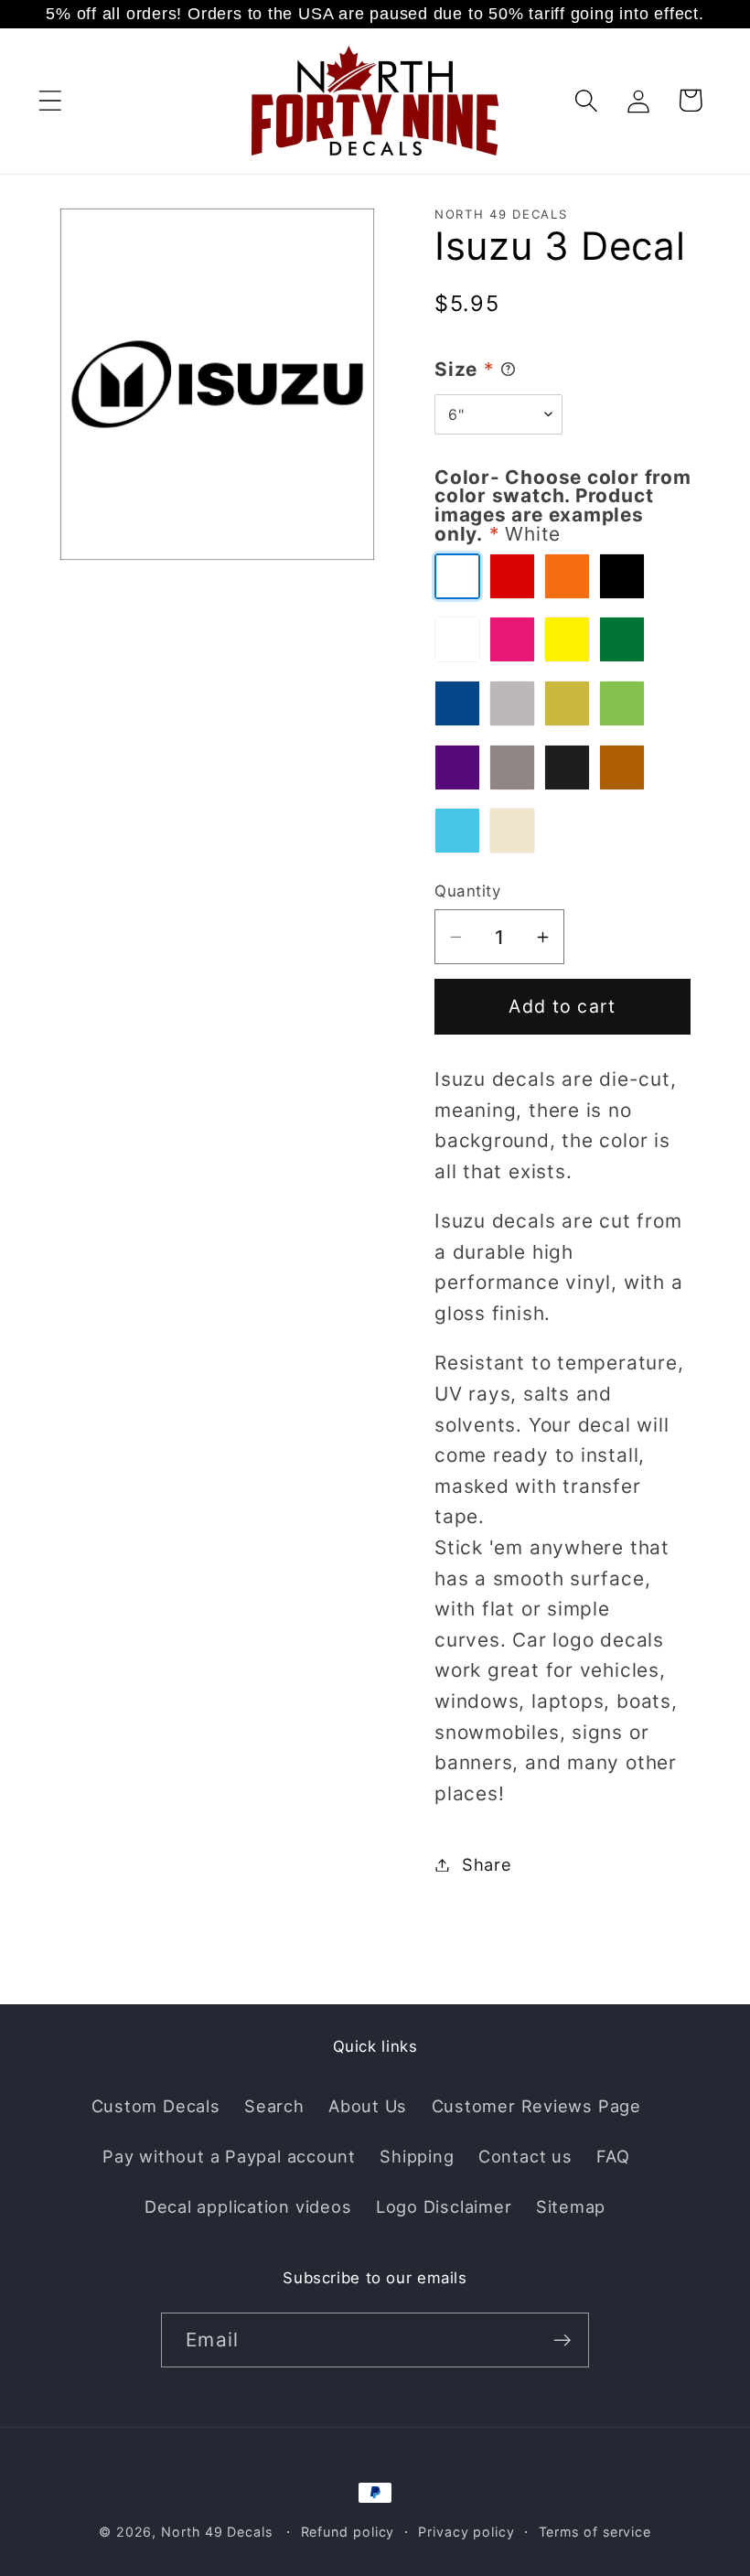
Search (274, 2106)
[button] (50, 100)
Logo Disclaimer (444, 2206)
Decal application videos (248, 2206)
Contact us (525, 2156)
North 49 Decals (217, 2532)
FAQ (613, 2156)
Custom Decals (156, 2106)
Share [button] (487, 1864)
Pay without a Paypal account (229, 2156)
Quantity (467, 891)
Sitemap (571, 2206)
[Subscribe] (562, 2340)
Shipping (417, 2156)
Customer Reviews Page (536, 2106)
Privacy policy (466, 2532)
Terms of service (595, 2532)
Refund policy (348, 2532)
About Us (368, 2106)
